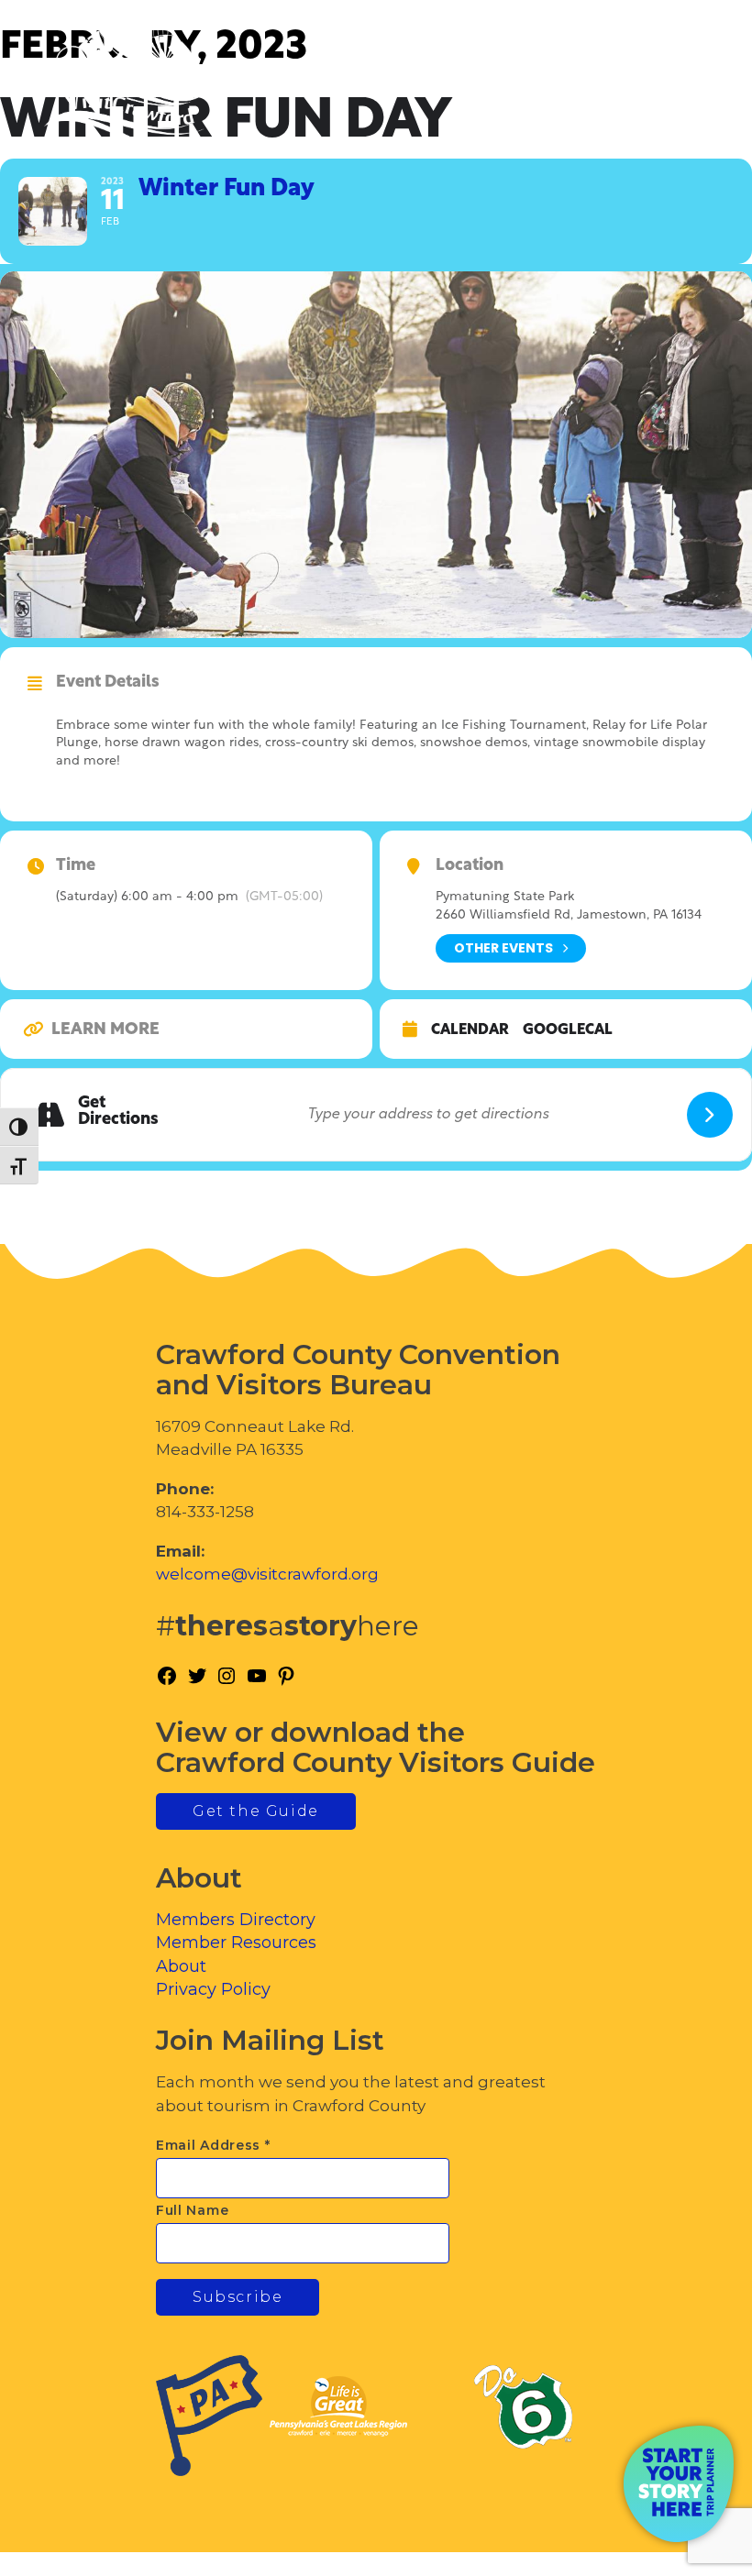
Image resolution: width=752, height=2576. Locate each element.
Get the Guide (256, 1811)
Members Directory (236, 1920)
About (181, 1966)
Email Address (213, 2145)
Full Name (192, 2210)
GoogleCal (568, 1030)
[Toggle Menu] (687, 92)
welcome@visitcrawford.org (267, 1574)
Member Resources (236, 1943)
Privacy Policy (213, 1989)
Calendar (470, 1030)
